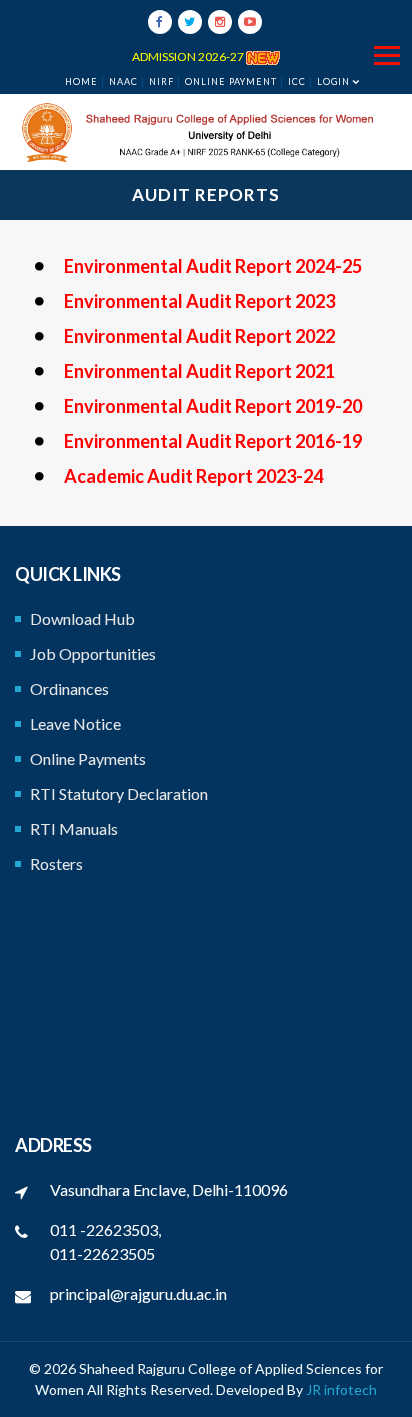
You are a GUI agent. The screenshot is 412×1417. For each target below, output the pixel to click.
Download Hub (82, 618)
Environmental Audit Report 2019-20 (213, 406)
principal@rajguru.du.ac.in (138, 1293)
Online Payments (88, 758)
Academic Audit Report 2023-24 (193, 476)
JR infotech (341, 1389)
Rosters (56, 863)
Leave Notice (75, 723)
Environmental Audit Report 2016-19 (213, 441)
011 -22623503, (105, 1229)
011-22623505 (102, 1253)
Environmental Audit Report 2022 (199, 336)
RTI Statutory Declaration (119, 793)
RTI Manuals (74, 828)
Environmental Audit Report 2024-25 (213, 266)
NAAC (123, 82)
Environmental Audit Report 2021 (199, 371)
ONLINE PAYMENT (231, 82)
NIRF (161, 82)
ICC (297, 82)
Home (81, 82)
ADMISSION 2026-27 (189, 56)
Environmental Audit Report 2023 (199, 301)
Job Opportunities (93, 653)
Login (333, 81)
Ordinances (69, 688)
